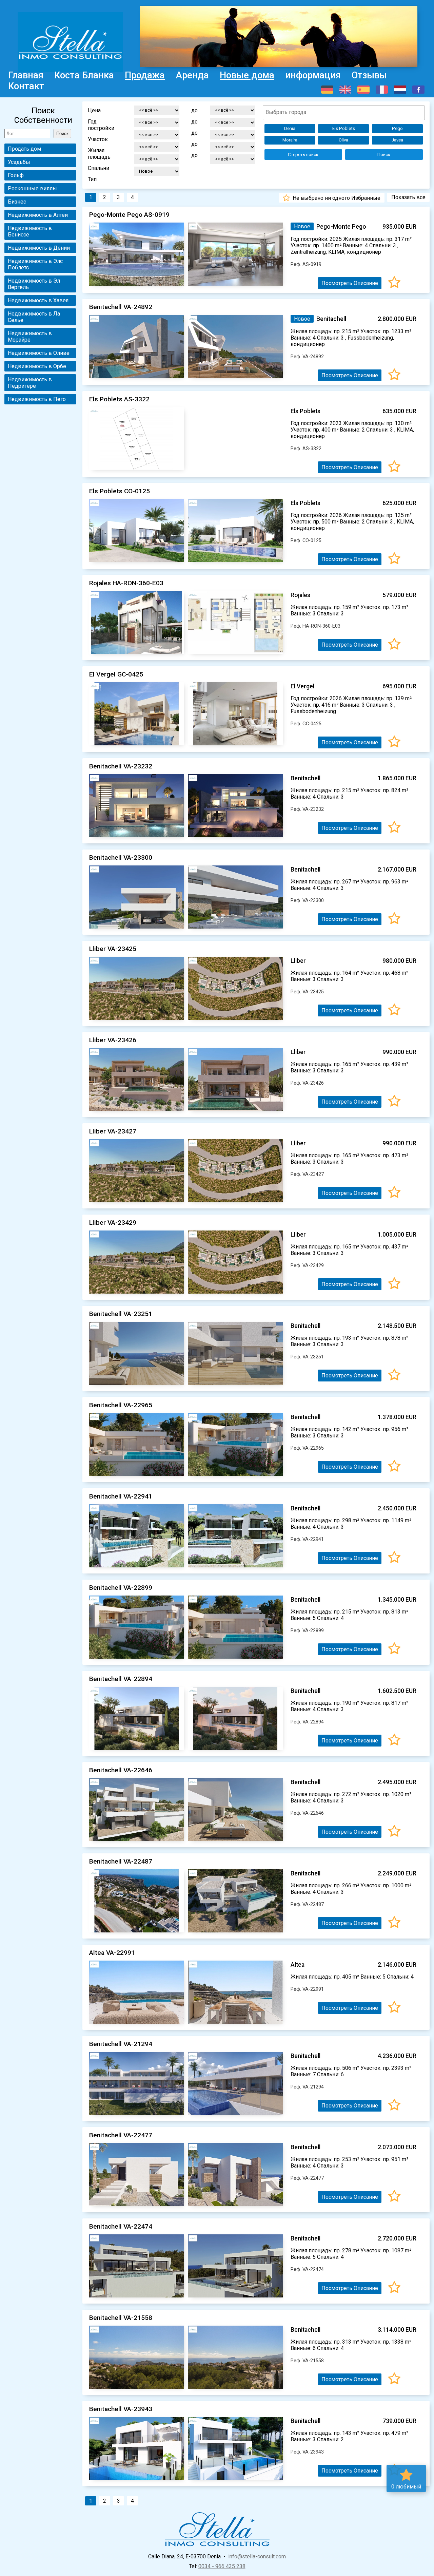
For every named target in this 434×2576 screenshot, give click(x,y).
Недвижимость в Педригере (30, 383)
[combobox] (344, 113)
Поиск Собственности (43, 115)
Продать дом (24, 149)
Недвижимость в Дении (39, 248)
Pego (397, 128)
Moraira (290, 140)
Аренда (192, 75)
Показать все (408, 197)
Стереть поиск (303, 155)
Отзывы (369, 75)
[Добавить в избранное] (394, 283)
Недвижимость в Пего (37, 399)
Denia (290, 128)
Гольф (16, 175)
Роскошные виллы (32, 188)
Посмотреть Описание (350, 283)
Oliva (343, 140)
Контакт (26, 86)
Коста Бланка (84, 75)
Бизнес (17, 202)
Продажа (145, 75)
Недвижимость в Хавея (38, 300)
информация (313, 75)
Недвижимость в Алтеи (38, 215)
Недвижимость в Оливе (39, 353)
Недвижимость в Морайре (30, 337)
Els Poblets (344, 128)
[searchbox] (344, 112)
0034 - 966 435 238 (222, 2566)
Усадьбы (19, 162)
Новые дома (247, 75)
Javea (397, 140)
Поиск (384, 155)
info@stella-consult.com (257, 2556)
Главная (26, 75)
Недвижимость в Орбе (37, 366)
